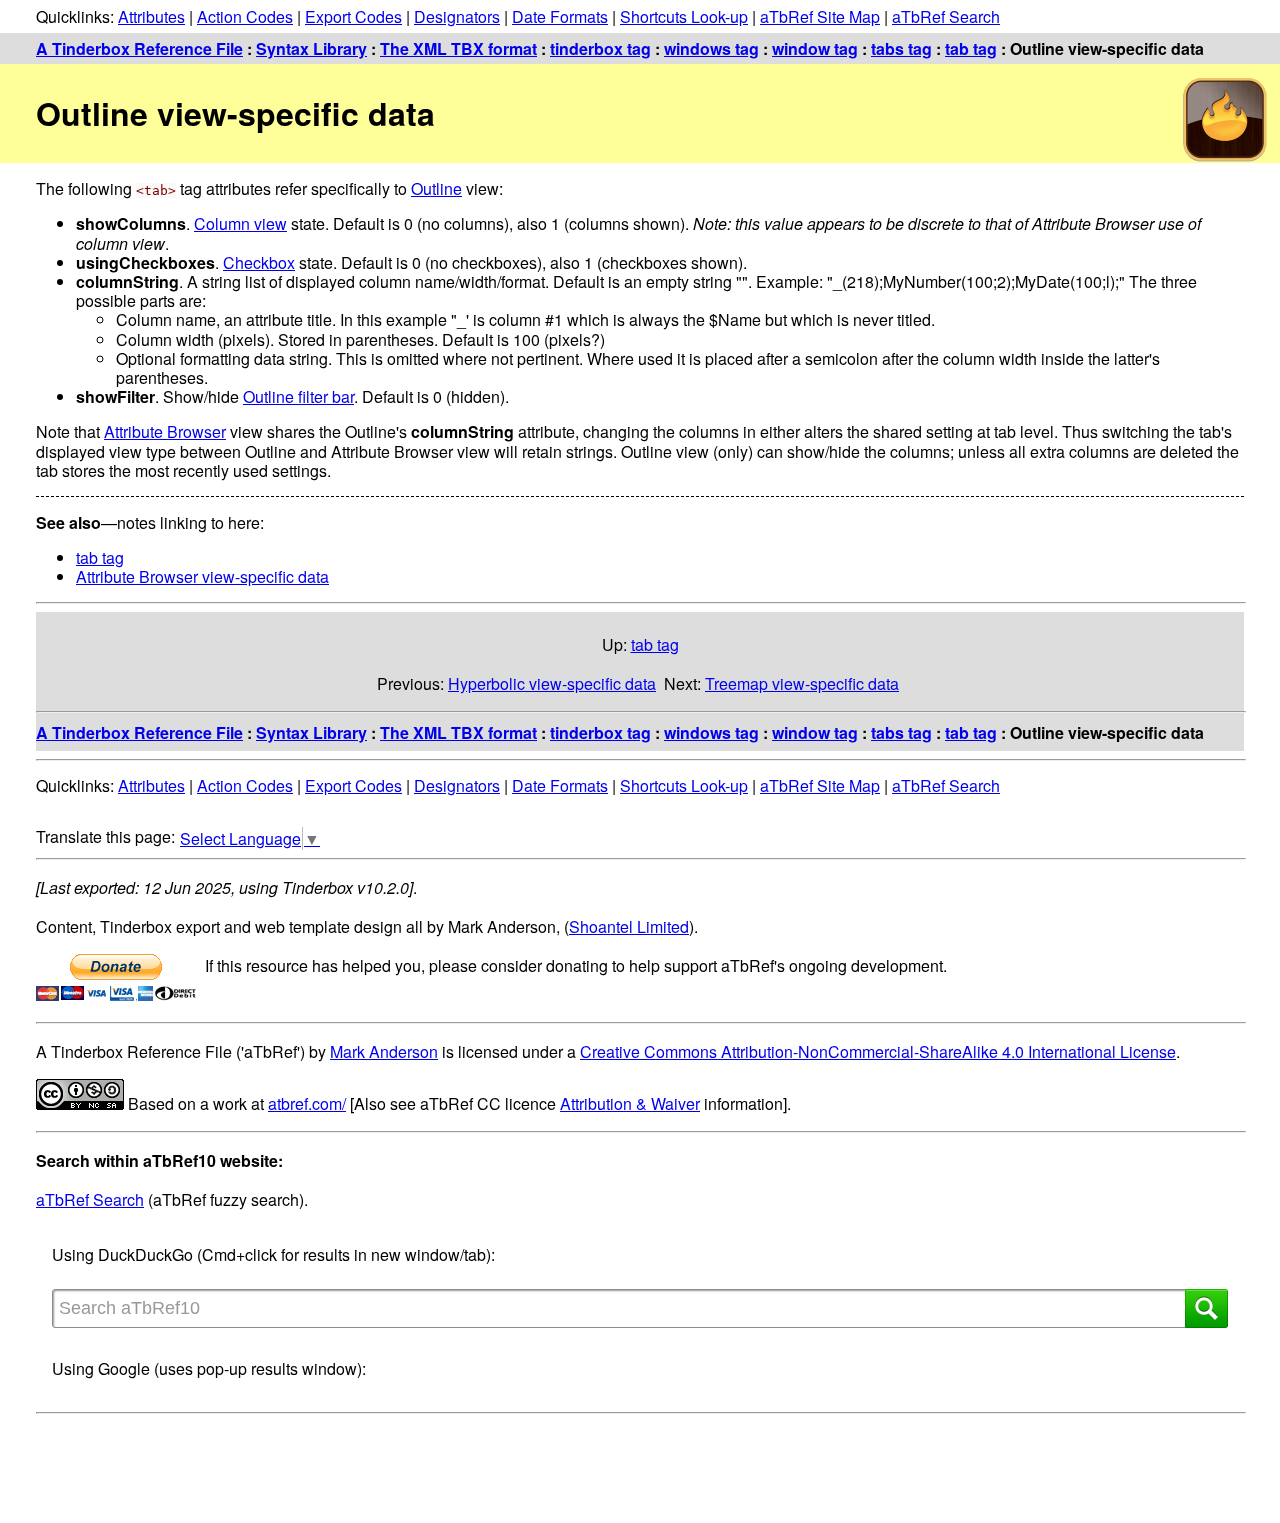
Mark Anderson (384, 1051)
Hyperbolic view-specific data (552, 683)
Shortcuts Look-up (684, 16)
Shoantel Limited (629, 926)
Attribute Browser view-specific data (202, 576)
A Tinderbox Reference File (139, 48)
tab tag (971, 48)
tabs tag (901, 48)
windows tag (711, 48)
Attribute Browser (165, 431)
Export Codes (353, 16)
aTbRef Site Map (820, 16)
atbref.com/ (307, 1103)
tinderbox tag (600, 48)
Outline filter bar (298, 396)
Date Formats (560, 16)
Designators (457, 16)
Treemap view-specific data (802, 683)
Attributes (151, 16)
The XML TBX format (458, 48)
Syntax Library (311, 48)
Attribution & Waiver (630, 1103)
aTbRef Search (946, 16)
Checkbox (259, 262)
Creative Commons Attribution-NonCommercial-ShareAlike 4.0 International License (878, 1051)
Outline (436, 188)
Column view (240, 223)
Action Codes (245, 16)
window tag (815, 48)
